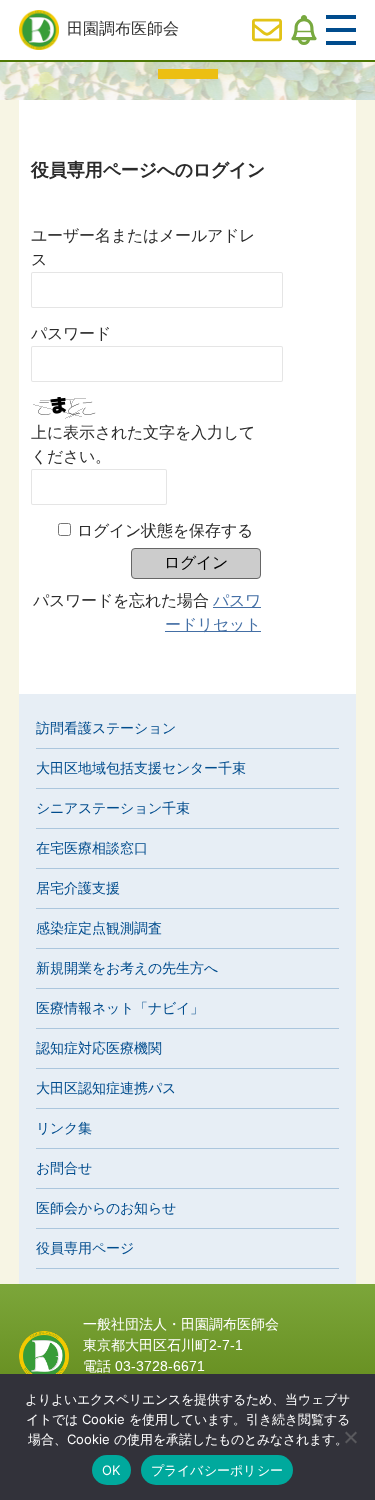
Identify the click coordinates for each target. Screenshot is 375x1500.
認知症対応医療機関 (99, 1048)
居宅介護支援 (78, 888)
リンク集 (64, 1128)
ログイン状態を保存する (165, 530)
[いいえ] (350, 1437)
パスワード (71, 333)
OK (111, 1470)
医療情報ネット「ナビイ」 (120, 1008)
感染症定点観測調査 (99, 928)
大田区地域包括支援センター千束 (141, 768)
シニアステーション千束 (113, 808)
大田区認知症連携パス (106, 1088)
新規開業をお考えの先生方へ (127, 968)
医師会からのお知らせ (106, 1208)
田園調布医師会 (123, 28)
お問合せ (64, 1168)
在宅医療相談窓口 (92, 848)
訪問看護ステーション (106, 728)
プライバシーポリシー (217, 1470)
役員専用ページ (85, 1248)
